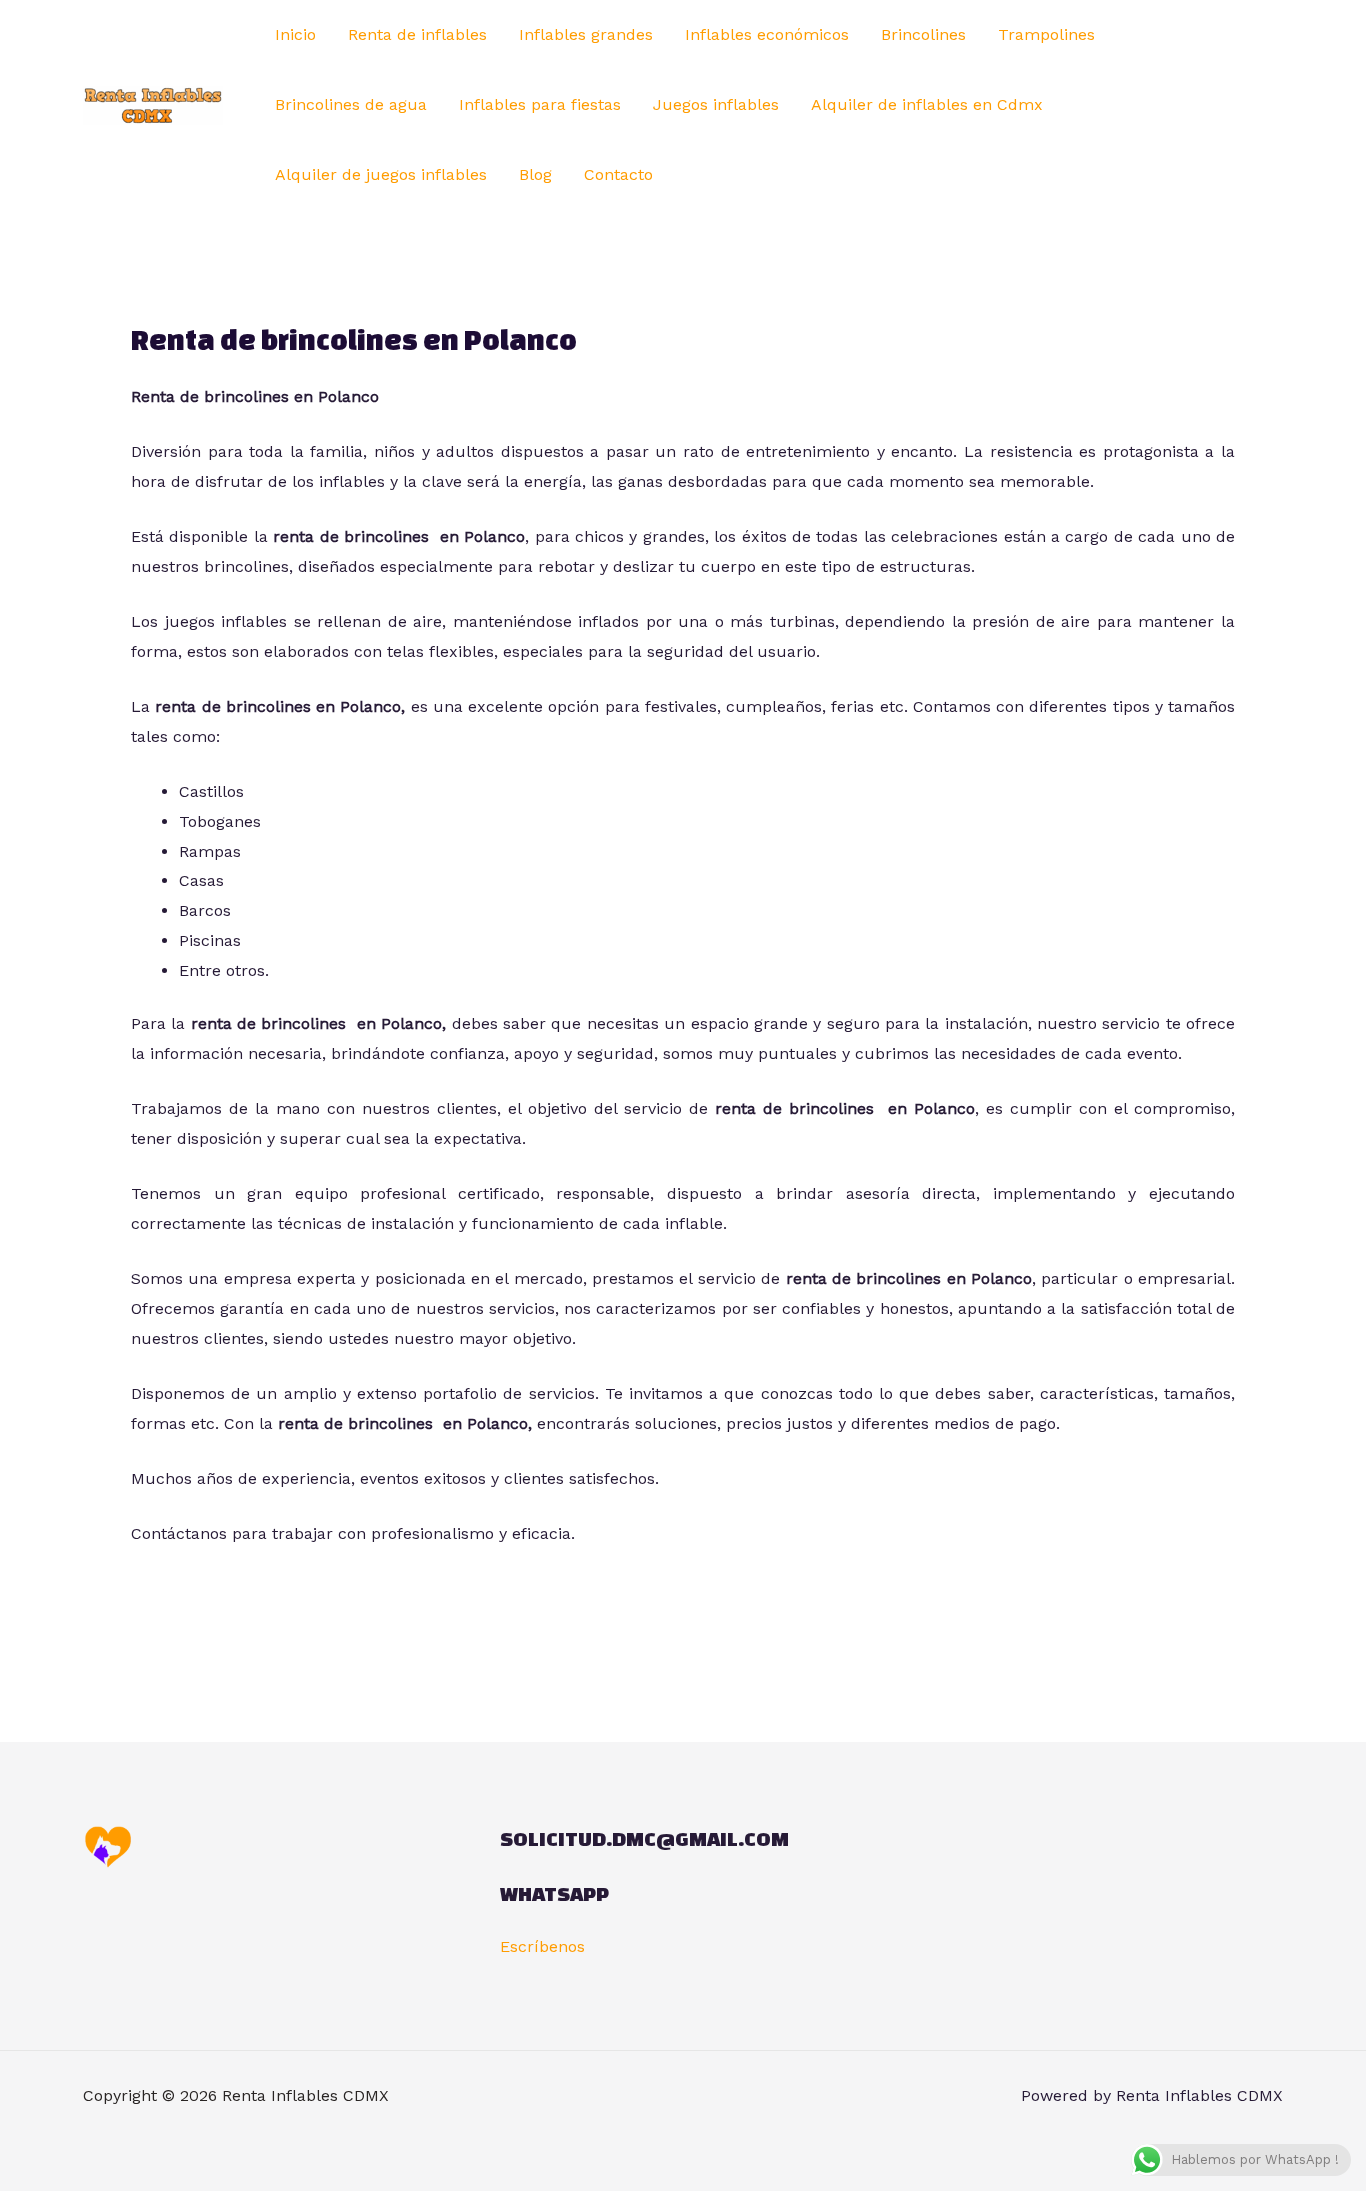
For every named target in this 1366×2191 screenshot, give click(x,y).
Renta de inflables (417, 34)
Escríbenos (542, 1946)
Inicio (295, 34)
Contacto (618, 174)
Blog (535, 174)
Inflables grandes (586, 34)
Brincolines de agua (351, 104)
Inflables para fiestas (540, 104)
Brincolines (923, 34)
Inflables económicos (767, 34)
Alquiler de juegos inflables (381, 174)
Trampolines (1046, 34)
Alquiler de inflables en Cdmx (927, 104)
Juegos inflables (716, 104)
